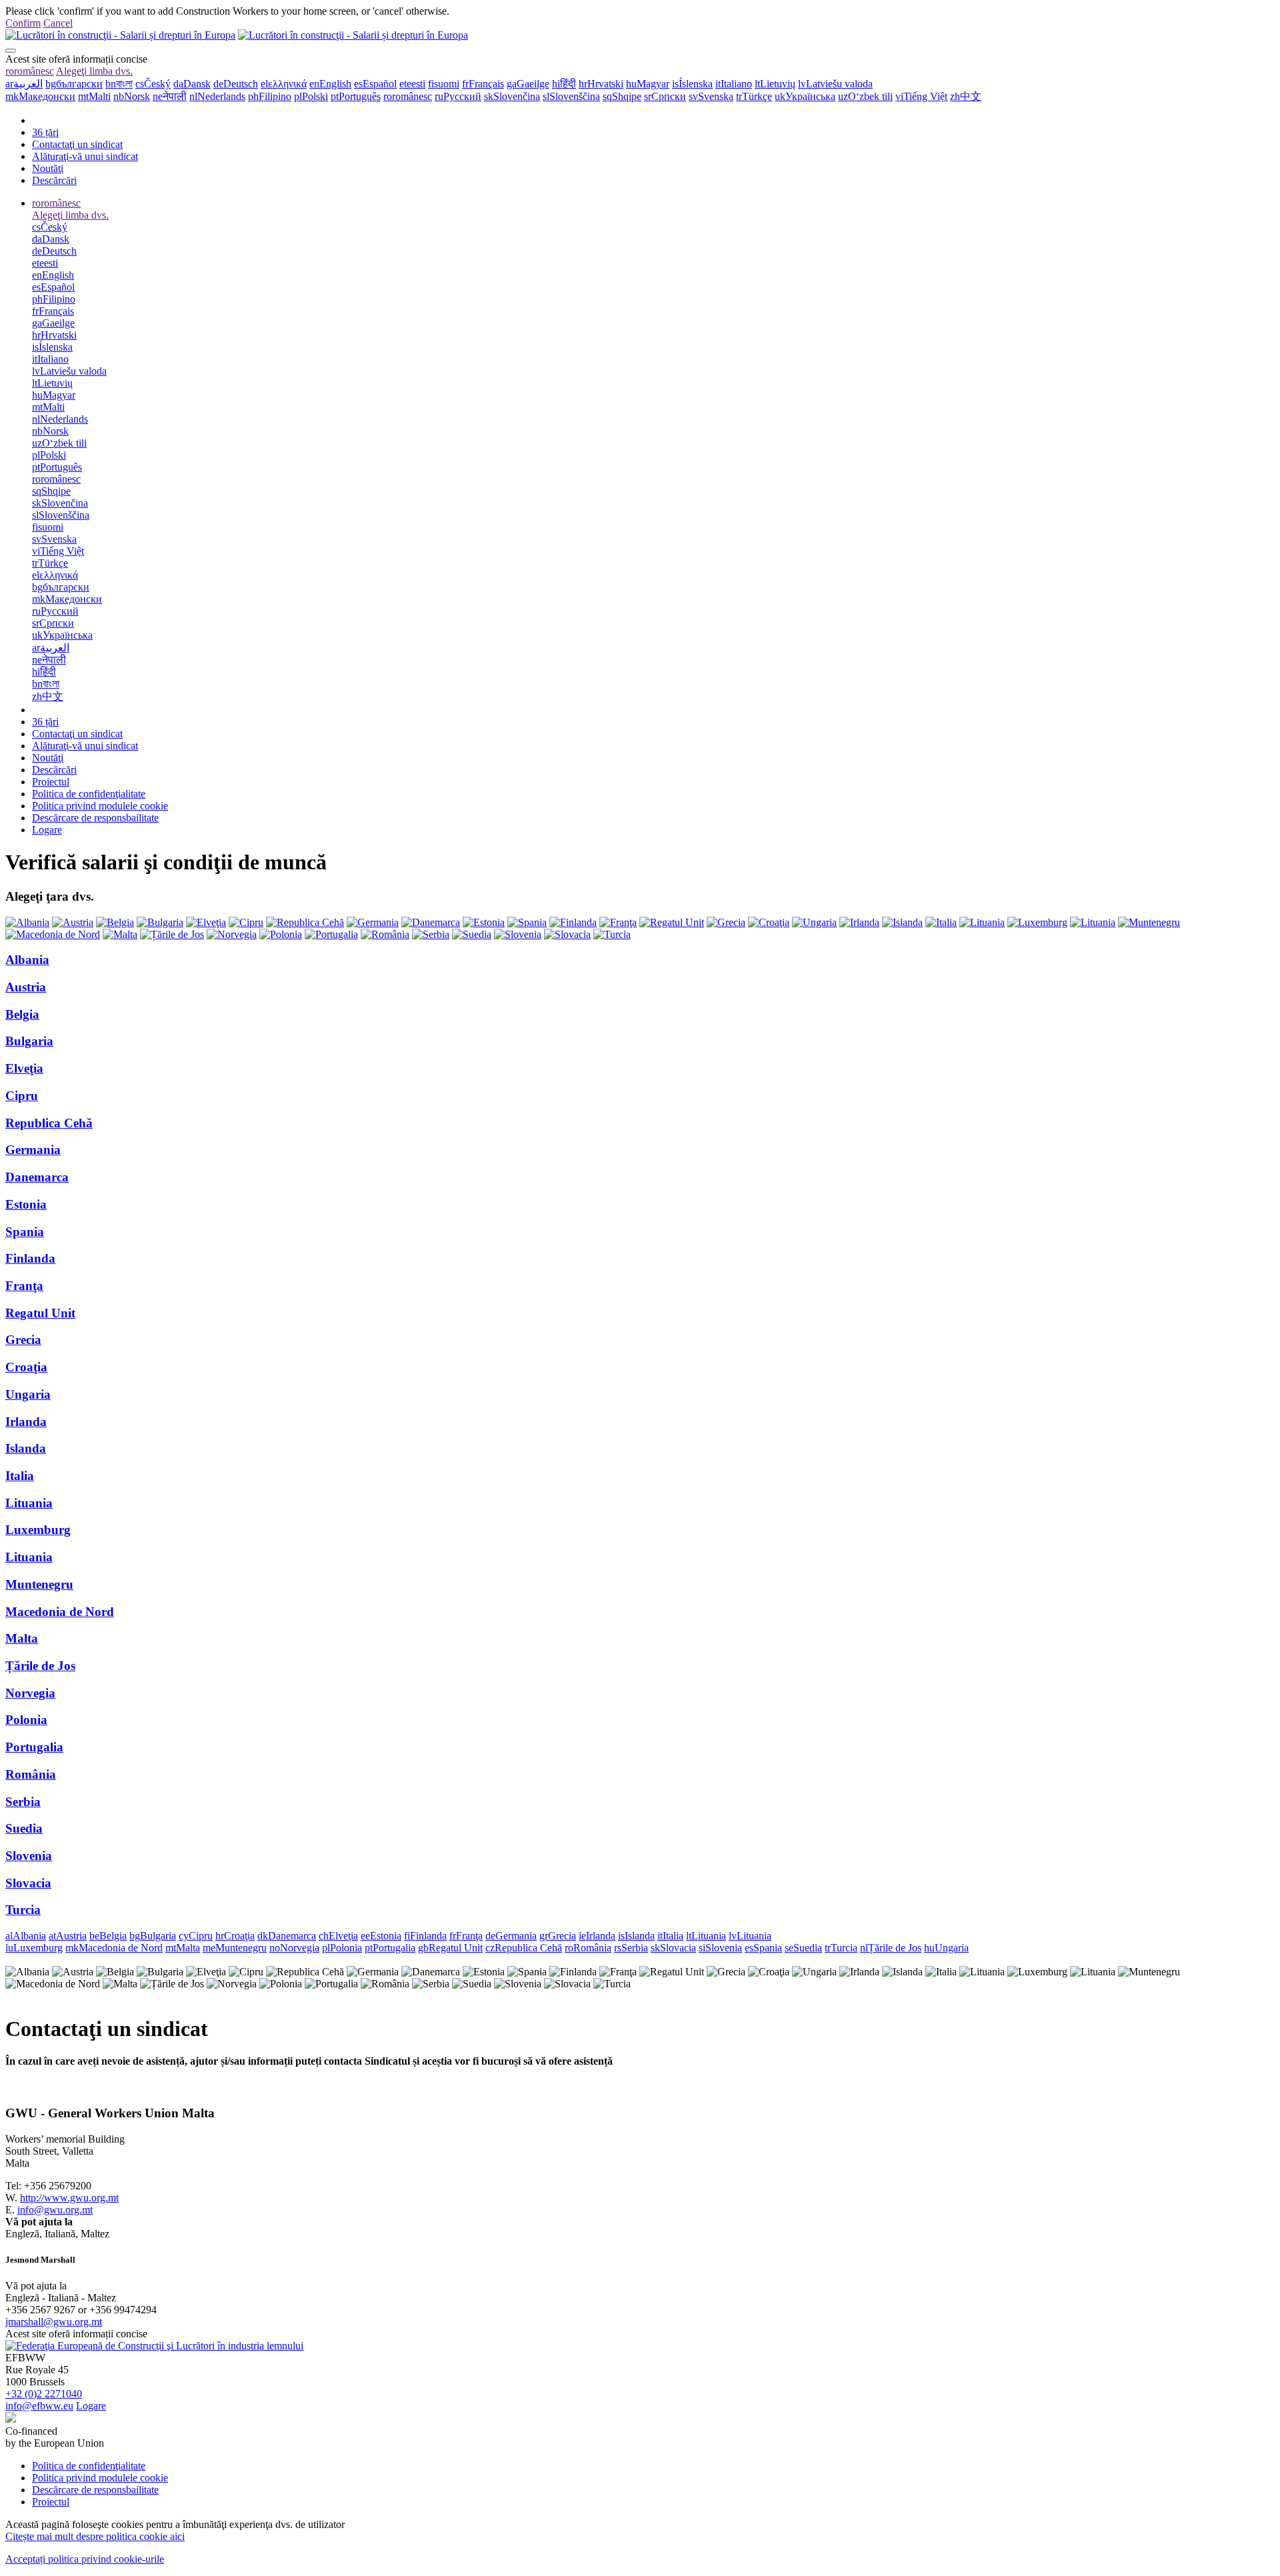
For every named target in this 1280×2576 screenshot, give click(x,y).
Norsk (132, 96)
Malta (22, 1638)
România (31, 1774)
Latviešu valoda (835, 84)
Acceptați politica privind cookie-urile (85, 2559)
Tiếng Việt (921, 96)
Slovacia (28, 1883)
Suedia (24, 1828)
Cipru (22, 1096)
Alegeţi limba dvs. (94, 71)
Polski (311, 96)
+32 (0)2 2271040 (44, 2394)
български (74, 84)
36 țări (45, 132)
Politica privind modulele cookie (100, 806)
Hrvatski (601, 84)
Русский (458, 96)
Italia (20, 1476)
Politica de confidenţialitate (89, 794)
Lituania (29, 1503)
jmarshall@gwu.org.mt (54, 2322)
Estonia (26, 1204)
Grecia (23, 1340)
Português (356, 96)
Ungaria (28, 1394)
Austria (26, 987)
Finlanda (30, 1258)
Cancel (58, 23)
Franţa (24, 1286)
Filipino (270, 96)
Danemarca (37, 1177)
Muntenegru (39, 1584)
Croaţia (26, 1367)
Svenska (711, 96)
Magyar (648, 84)
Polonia (26, 1720)
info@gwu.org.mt (55, 2210)
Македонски (40, 96)
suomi (444, 84)
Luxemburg (38, 1530)
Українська (805, 96)
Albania (27, 960)
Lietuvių (775, 84)
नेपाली (170, 96)
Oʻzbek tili (865, 96)
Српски (665, 96)
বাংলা (119, 84)
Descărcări (54, 180)
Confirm (23, 23)
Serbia (23, 1802)
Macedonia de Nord (60, 1612)
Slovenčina (512, 96)
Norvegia (30, 1693)
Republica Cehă (49, 1123)
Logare (47, 830)
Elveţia (24, 1068)
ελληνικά (284, 84)
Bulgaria (29, 1041)
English (330, 84)
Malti (94, 96)
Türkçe (754, 96)
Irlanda (26, 1422)
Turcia (23, 1910)
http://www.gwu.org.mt (69, 2198)
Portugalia (34, 1747)
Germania (33, 1150)
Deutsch (236, 84)
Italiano (734, 84)
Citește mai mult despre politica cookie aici (95, 2536)
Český (153, 84)
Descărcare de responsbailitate (95, 818)
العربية (24, 84)
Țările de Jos (40, 1666)
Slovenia (29, 1856)
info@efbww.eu (39, 2406)
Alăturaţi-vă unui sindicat (85, 156)
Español (375, 84)
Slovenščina (571, 96)
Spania (25, 1232)
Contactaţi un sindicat (77, 144)
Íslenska (692, 84)
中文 (966, 96)
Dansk (192, 84)
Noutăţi (48, 168)
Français (483, 84)
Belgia (22, 1014)
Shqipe (622, 96)
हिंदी (564, 84)
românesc (30, 71)
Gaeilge (528, 84)
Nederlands (217, 96)
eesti (412, 84)
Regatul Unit (40, 1313)
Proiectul (51, 782)
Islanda (26, 1448)
